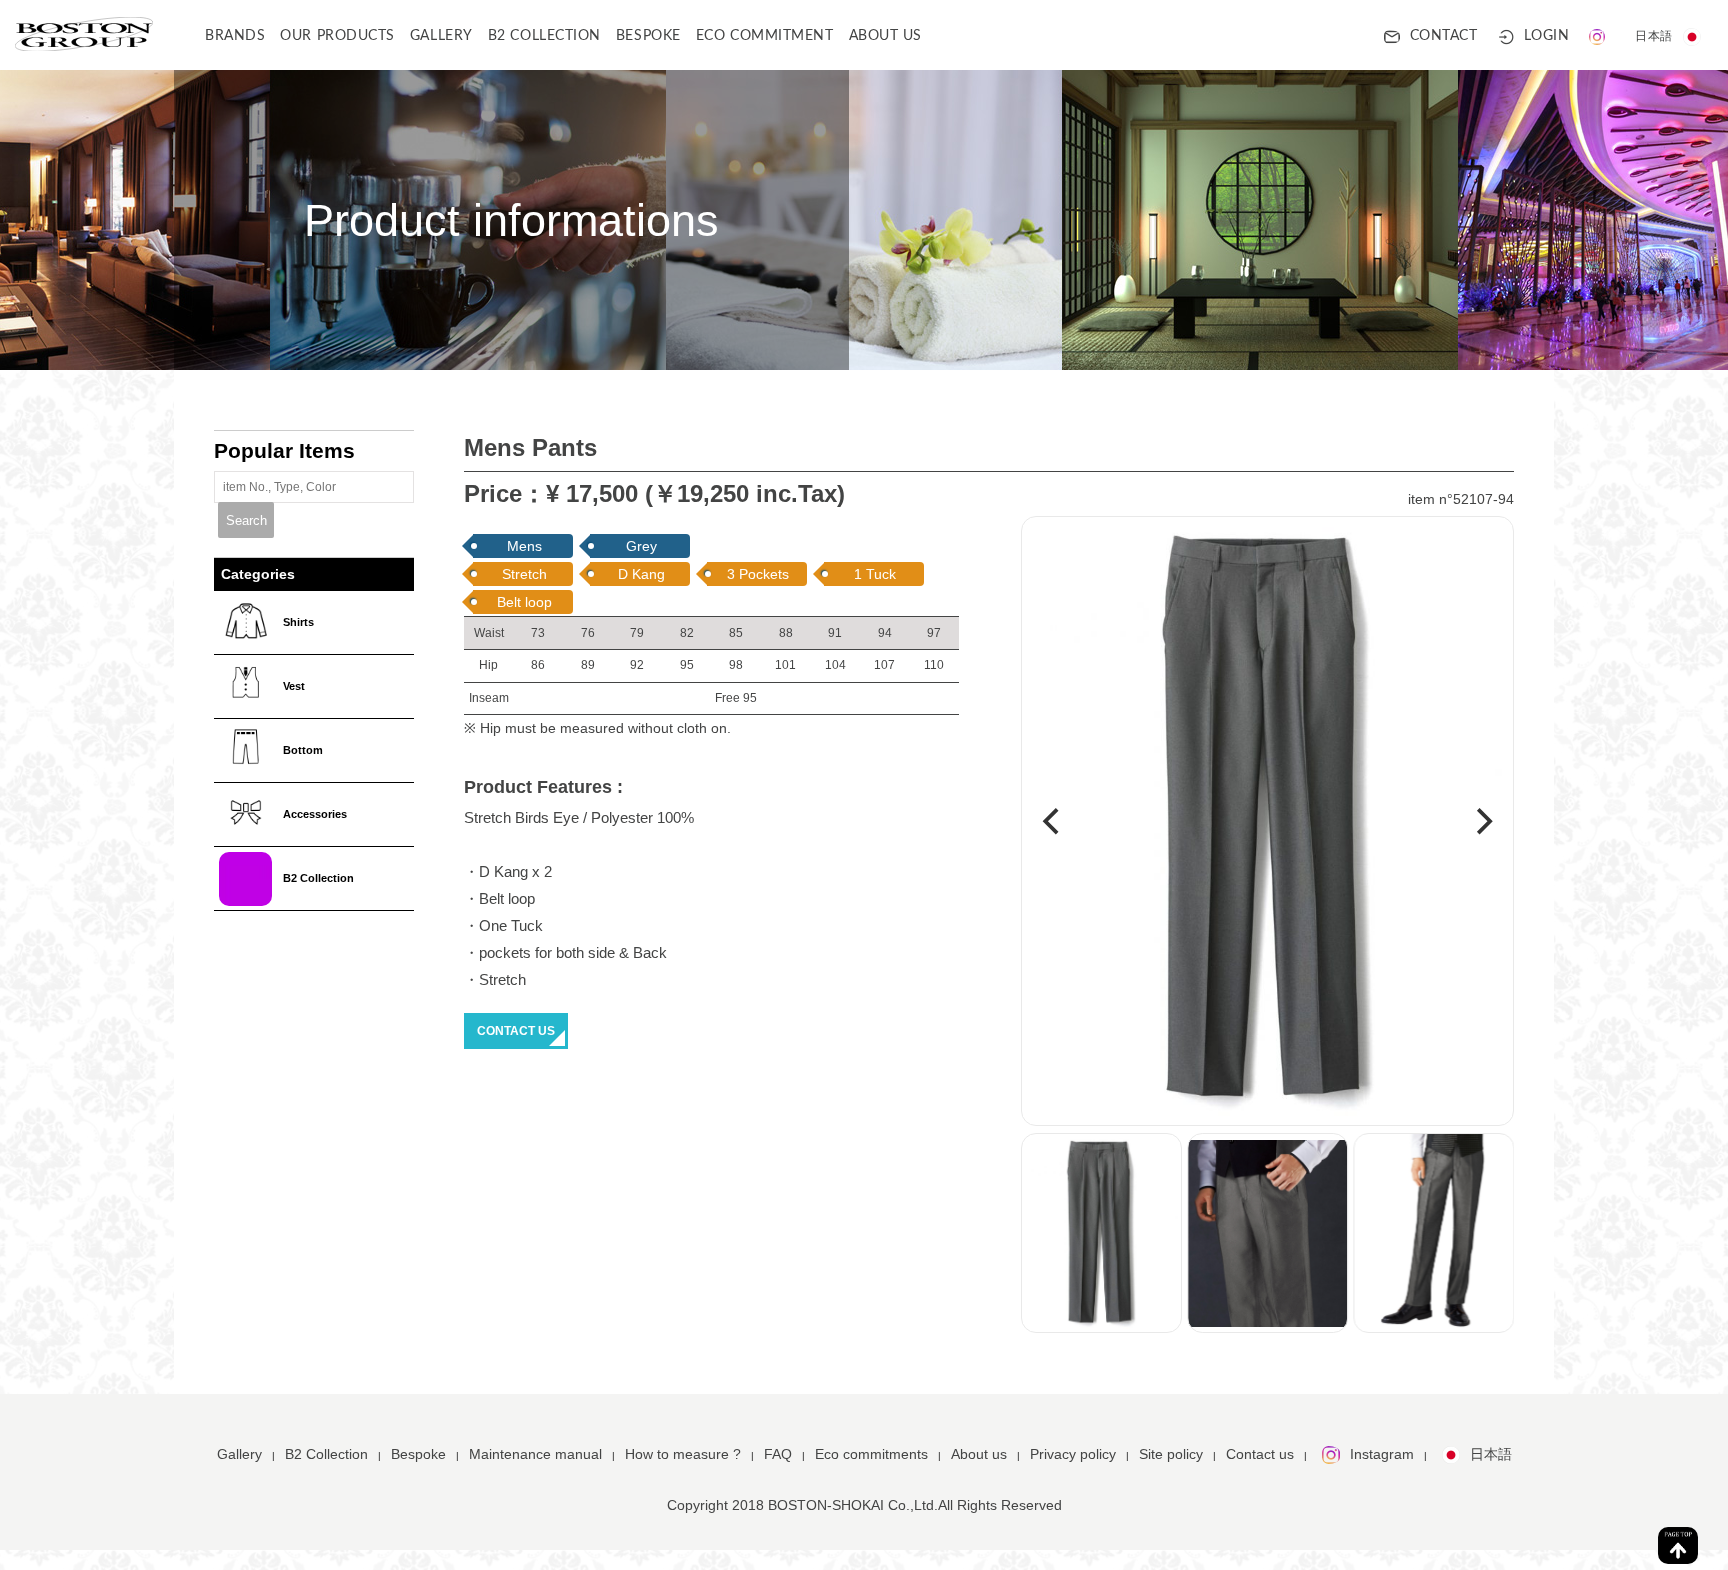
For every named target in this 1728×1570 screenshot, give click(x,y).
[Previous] (1053, 822)
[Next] (1482, 822)
